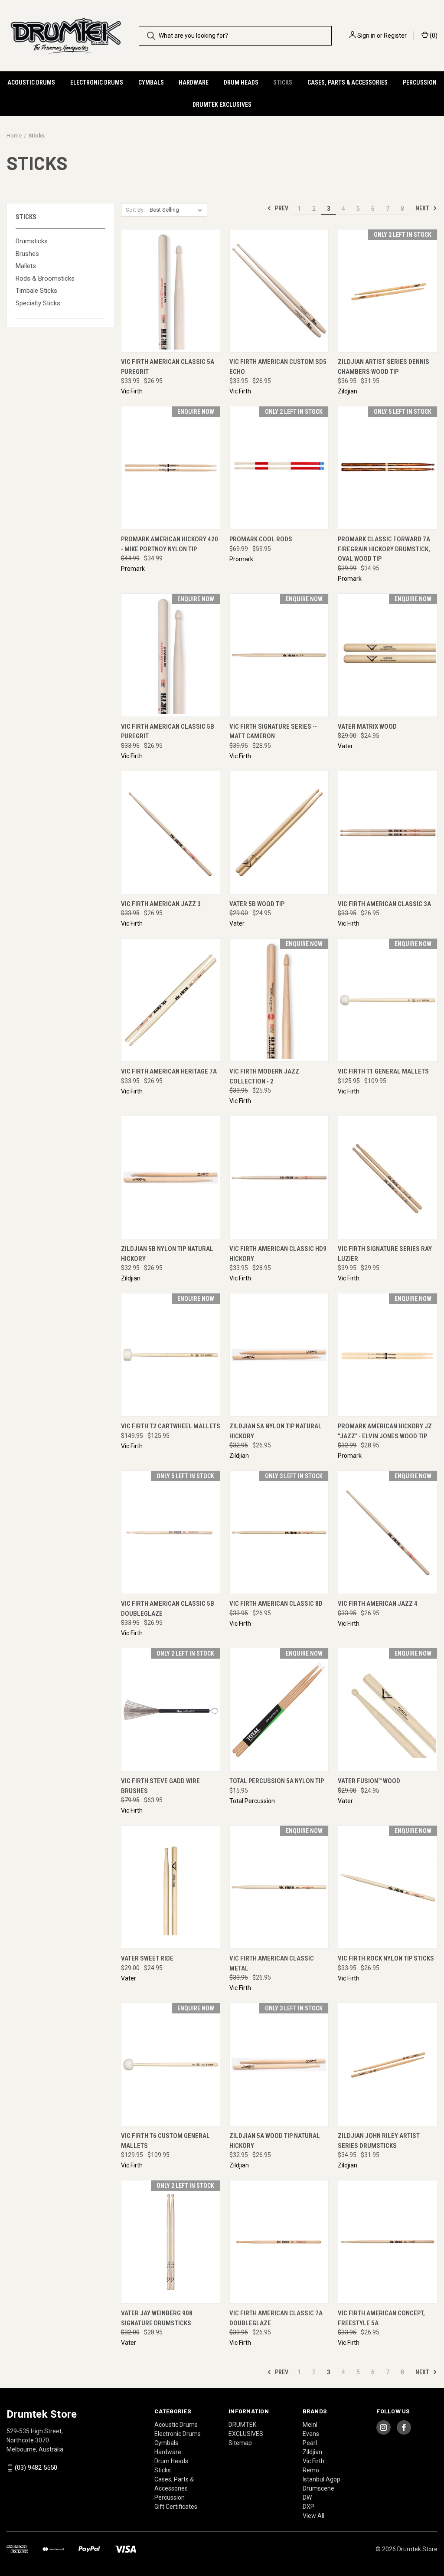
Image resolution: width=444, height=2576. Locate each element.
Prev (281, 208)
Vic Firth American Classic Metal (272, 1963)
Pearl (310, 2443)
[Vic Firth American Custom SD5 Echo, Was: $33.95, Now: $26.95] (279, 291)
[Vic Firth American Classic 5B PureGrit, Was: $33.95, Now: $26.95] (171, 655)
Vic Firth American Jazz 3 (161, 904)
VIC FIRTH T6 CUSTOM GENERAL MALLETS (165, 2141)
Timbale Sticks (36, 291)
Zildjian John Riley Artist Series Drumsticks (379, 2141)
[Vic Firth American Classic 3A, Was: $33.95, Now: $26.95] (387, 833)
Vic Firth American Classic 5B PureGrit (168, 732)
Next (423, 208)
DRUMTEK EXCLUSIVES (222, 105)
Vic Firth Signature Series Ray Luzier (385, 1254)
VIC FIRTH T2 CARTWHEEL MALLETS (171, 1426)
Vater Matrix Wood (367, 727)
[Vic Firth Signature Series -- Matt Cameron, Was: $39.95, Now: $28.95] (279, 655)
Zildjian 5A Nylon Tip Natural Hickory (276, 1431)
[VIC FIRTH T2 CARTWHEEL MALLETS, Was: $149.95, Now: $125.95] (171, 1355)
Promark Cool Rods (261, 539)
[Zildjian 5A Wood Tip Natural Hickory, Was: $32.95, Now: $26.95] (279, 2064)
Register (395, 36)
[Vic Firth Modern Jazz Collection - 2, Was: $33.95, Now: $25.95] (279, 1000)
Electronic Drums (97, 82)
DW (307, 2497)
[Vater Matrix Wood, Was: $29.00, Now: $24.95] (387, 655)
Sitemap (240, 2443)
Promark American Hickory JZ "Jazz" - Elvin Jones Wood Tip (385, 1431)
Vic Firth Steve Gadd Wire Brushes (160, 1786)
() (433, 36)
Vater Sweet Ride (147, 1958)
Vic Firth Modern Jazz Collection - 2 (264, 1076)
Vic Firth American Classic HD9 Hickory (278, 1254)
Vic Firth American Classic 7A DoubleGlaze (276, 2318)
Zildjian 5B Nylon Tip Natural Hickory (167, 1254)
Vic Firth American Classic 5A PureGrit (168, 367)
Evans (311, 2434)
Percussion (420, 82)
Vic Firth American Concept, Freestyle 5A (381, 2318)
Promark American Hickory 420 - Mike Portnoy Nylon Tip (170, 544)
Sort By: (135, 210)
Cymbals (151, 82)
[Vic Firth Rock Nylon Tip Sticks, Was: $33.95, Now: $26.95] (387, 1887)
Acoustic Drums (31, 82)
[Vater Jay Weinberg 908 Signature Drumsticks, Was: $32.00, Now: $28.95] (171, 2242)
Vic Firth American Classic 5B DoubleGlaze (168, 1609)
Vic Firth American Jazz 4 (378, 1604)
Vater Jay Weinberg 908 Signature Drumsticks (157, 2318)
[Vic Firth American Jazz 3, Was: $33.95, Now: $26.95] (171, 833)
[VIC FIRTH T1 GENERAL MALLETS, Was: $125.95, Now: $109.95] (387, 1000)
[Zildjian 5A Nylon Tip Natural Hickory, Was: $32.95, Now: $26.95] (279, 1355)
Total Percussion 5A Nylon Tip (277, 1781)
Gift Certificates (176, 2507)
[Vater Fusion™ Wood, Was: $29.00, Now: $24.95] (387, 1710)
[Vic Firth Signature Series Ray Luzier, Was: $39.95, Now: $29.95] (387, 1177)
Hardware (194, 82)
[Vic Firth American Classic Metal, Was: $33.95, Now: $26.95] (279, 1887)
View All (313, 2516)
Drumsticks (32, 241)
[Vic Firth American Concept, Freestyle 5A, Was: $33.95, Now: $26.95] (387, 2242)
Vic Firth (313, 2461)
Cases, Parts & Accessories (348, 82)
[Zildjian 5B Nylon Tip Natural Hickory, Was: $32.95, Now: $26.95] (171, 1177)
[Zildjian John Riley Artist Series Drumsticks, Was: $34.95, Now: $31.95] (387, 2064)
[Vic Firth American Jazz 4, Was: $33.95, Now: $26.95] (387, 1532)
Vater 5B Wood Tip (257, 904)
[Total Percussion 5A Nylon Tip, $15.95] (279, 1710)
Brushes (27, 254)
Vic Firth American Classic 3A (384, 904)
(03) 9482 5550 (36, 2468)
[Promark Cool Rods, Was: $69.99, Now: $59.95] (279, 468)
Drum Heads (241, 82)
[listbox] (178, 210)
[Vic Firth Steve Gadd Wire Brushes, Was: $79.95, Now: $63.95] (171, 1710)
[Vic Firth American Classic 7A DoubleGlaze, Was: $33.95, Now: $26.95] (279, 2242)
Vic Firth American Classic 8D (276, 1604)
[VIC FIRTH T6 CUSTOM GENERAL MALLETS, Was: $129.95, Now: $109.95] (171, 2064)
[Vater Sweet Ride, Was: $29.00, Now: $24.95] (171, 1887)
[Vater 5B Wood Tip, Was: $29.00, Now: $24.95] (279, 833)
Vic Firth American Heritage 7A (169, 1071)
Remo (311, 2470)
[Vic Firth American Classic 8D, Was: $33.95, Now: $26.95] (279, 1532)
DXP (309, 2507)
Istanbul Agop (322, 2479)
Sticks (283, 82)
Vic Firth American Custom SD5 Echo (278, 367)
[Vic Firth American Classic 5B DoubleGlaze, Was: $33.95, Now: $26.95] (171, 1532)
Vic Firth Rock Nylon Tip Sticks (386, 1958)
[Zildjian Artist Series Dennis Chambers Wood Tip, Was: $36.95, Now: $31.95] (387, 291)
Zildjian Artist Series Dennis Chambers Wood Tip (384, 367)
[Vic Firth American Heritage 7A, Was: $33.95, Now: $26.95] (171, 1000)
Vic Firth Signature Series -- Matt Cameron (273, 732)
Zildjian (312, 2452)
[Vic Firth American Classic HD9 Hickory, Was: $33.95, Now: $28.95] (279, 1177)
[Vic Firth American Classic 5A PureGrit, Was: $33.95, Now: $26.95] (171, 291)
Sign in (366, 36)
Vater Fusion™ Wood (369, 1781)
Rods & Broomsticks (45, 278)
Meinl (310, 2425)
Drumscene (318, 2488)
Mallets (26, 266)
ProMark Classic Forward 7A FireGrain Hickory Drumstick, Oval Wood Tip (384, 549)
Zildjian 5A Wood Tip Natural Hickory (275, 2141)
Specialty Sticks (38, 303)
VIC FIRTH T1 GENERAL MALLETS (383, 1071)
